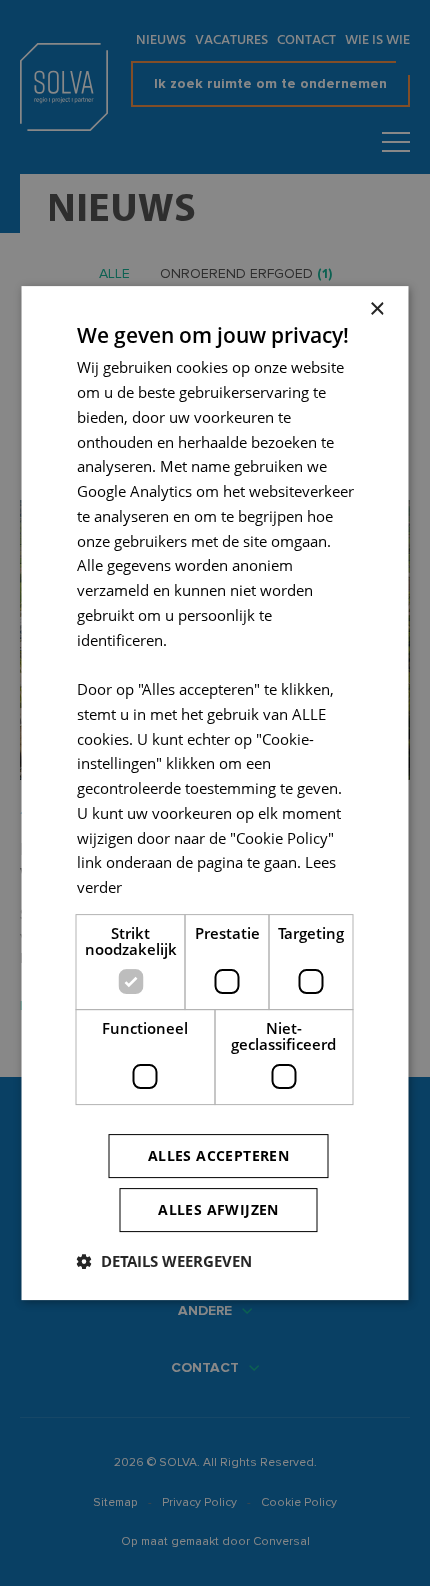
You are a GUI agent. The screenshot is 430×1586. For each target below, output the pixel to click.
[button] (164, 1261)
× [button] (376, 309)
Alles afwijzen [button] (218, 1209)
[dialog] (215, 793)
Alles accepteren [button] (218, 1155)
